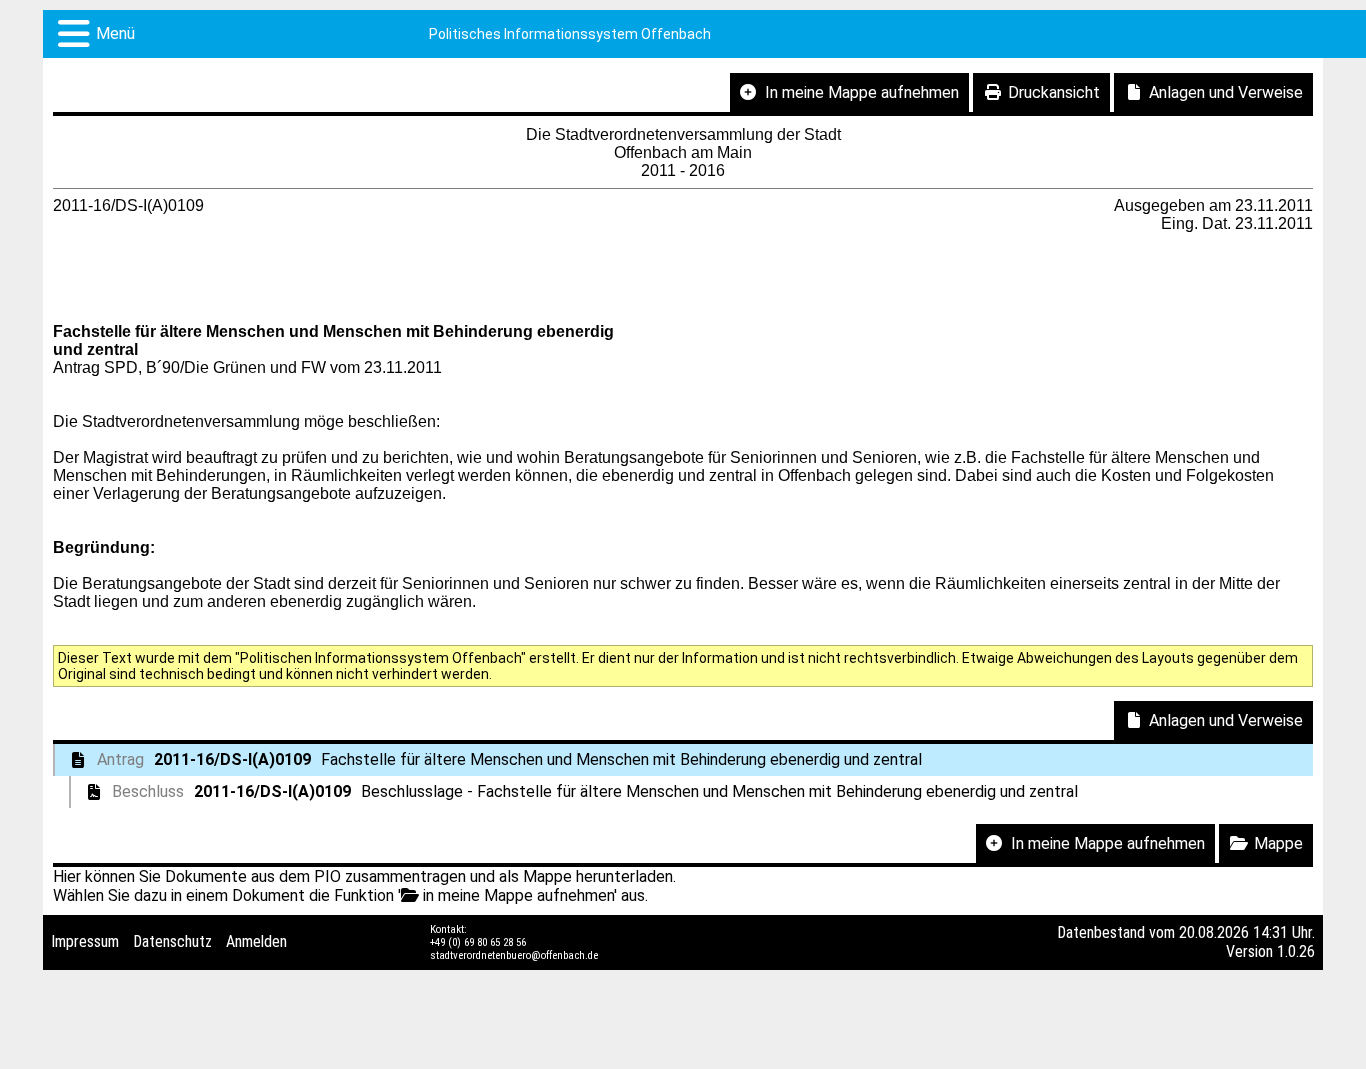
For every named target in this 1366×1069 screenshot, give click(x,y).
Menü (115, 33)
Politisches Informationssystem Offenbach (570, 34)
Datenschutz (172, 941)
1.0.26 (1296, 951)
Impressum (85, 941)
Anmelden (256, 941)
